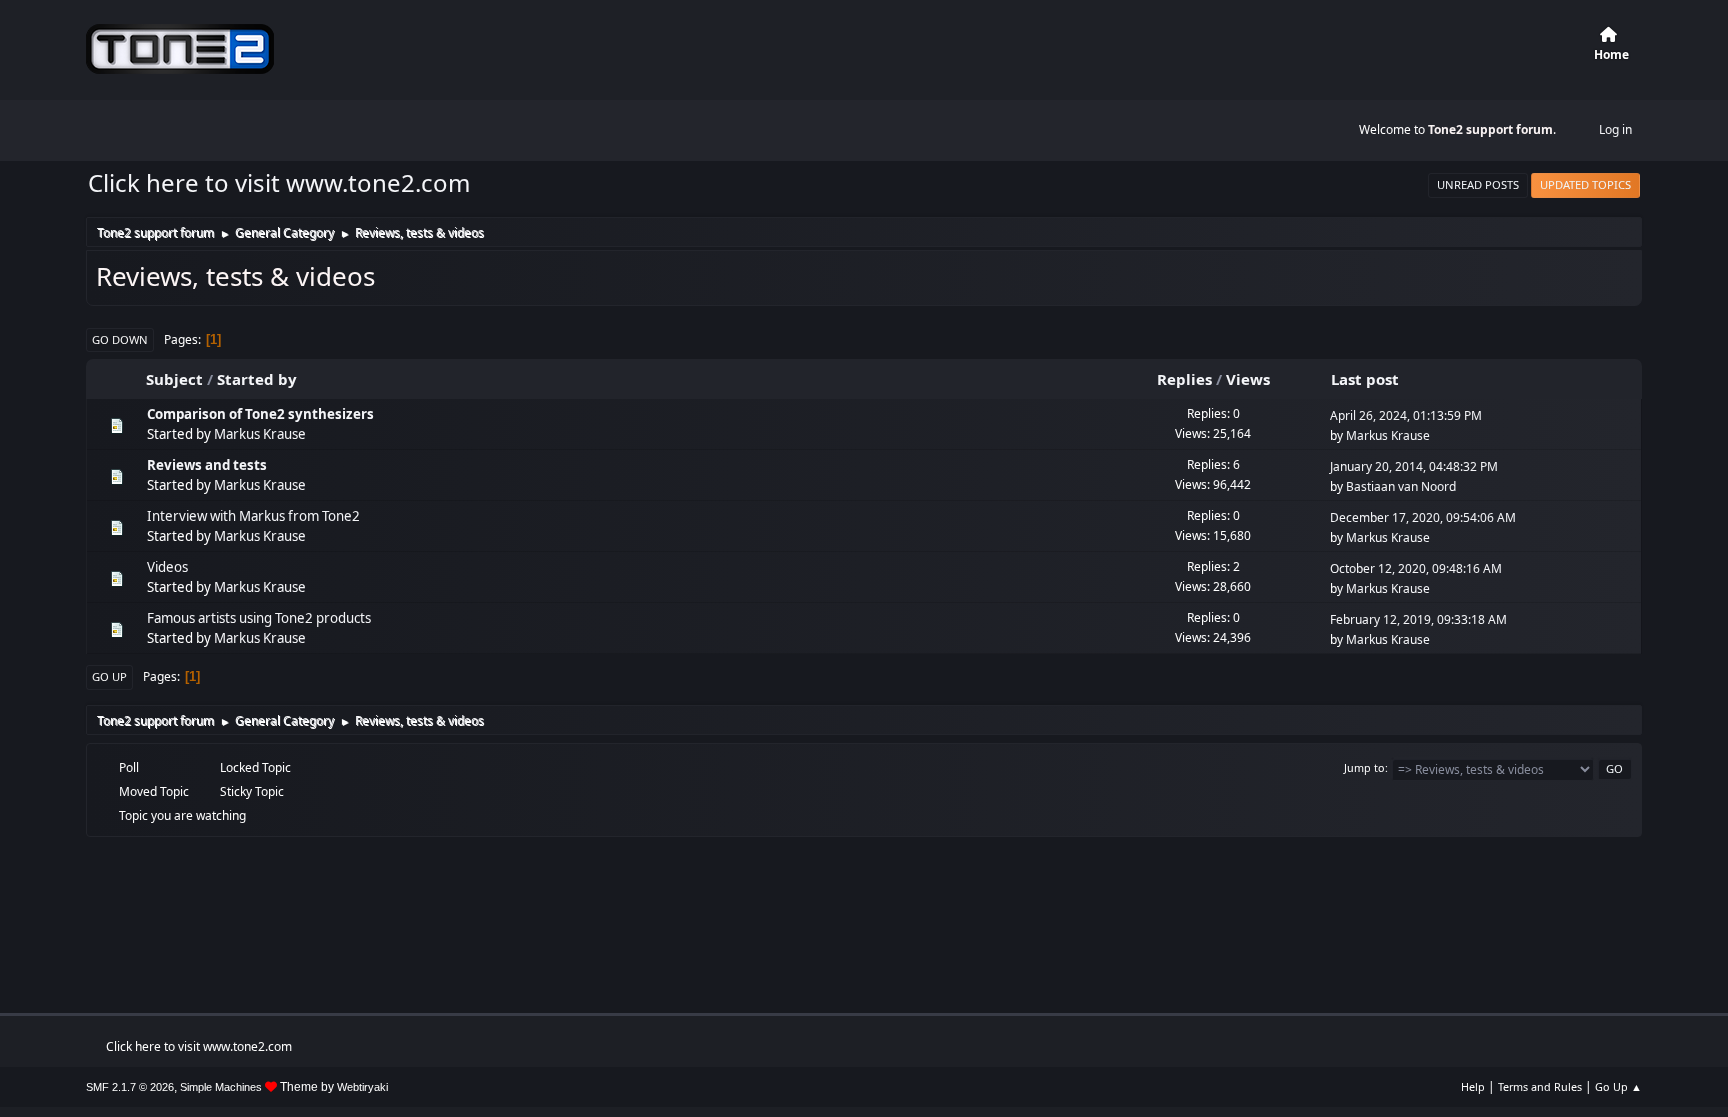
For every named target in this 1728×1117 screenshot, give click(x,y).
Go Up (109, 676)
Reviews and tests (207, 465)
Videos (167, 567)
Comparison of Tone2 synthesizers (260, 414)
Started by (257, 379)
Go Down (120, 339)
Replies (1184, 379)
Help (1473, 1086)
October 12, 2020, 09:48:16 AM (1416, 568)
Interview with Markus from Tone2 (253, 516)
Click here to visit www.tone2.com (279, 182)
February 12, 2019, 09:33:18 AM (1418, 619)
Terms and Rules (1540, 1086)
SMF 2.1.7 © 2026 (130, 1087)
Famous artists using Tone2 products (259, 618)
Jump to (1364, 767)
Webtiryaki (362, 1087)
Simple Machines (221, 1087)
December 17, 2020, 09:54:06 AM (1423, 517)
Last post (1365, 379)
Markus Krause (260, 434)
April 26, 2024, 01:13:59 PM (1406, 415)
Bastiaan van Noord (1401, 486)
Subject (174, 379)
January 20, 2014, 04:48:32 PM (1414, 466)
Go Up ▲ (1618, 1086)
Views (1248, 379)
